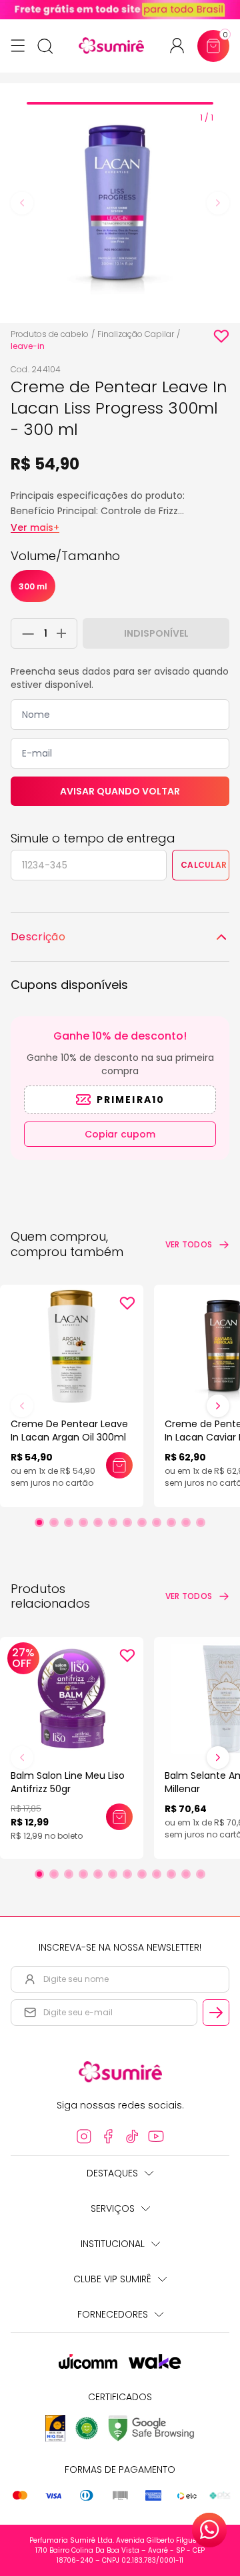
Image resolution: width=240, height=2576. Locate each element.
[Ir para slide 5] (98, 1522)
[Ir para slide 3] (69, 1522)
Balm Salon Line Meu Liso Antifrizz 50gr (68, 1782)
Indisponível (156, 633)
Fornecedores (113, 2314)
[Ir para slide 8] (142, 1522)
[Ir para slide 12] (201, 1522)
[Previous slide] (22, 203)
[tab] (120, 103)
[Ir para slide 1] (39, 1522)
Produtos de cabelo (50, 334)
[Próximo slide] (218, 1406)
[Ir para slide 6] (113, 1522)
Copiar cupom (120, 1134)
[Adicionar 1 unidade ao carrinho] (65, 633)
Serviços (113, 2208)
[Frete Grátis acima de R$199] (120, 10)
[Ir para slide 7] (127, 1522)
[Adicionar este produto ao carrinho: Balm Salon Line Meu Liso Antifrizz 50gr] (119, 1817)
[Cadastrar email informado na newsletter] (216, 2013)
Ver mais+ (35, 527)
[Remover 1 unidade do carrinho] (25, 633)
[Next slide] (218, 203)
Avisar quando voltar (120, 791)
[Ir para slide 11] (186, 1522)
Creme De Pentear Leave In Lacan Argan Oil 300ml (69, 1431)
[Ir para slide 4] (83, 1522)
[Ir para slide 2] (54, 1522)
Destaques (112, 2173)
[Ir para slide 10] (171, 1522)
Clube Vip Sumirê (112, 2279)
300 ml (33, 586)
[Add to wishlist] (221, 336)
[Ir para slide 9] (157, 1522)
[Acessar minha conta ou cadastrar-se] (182, 46)
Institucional (113, 2244)
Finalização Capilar (136, 334)
